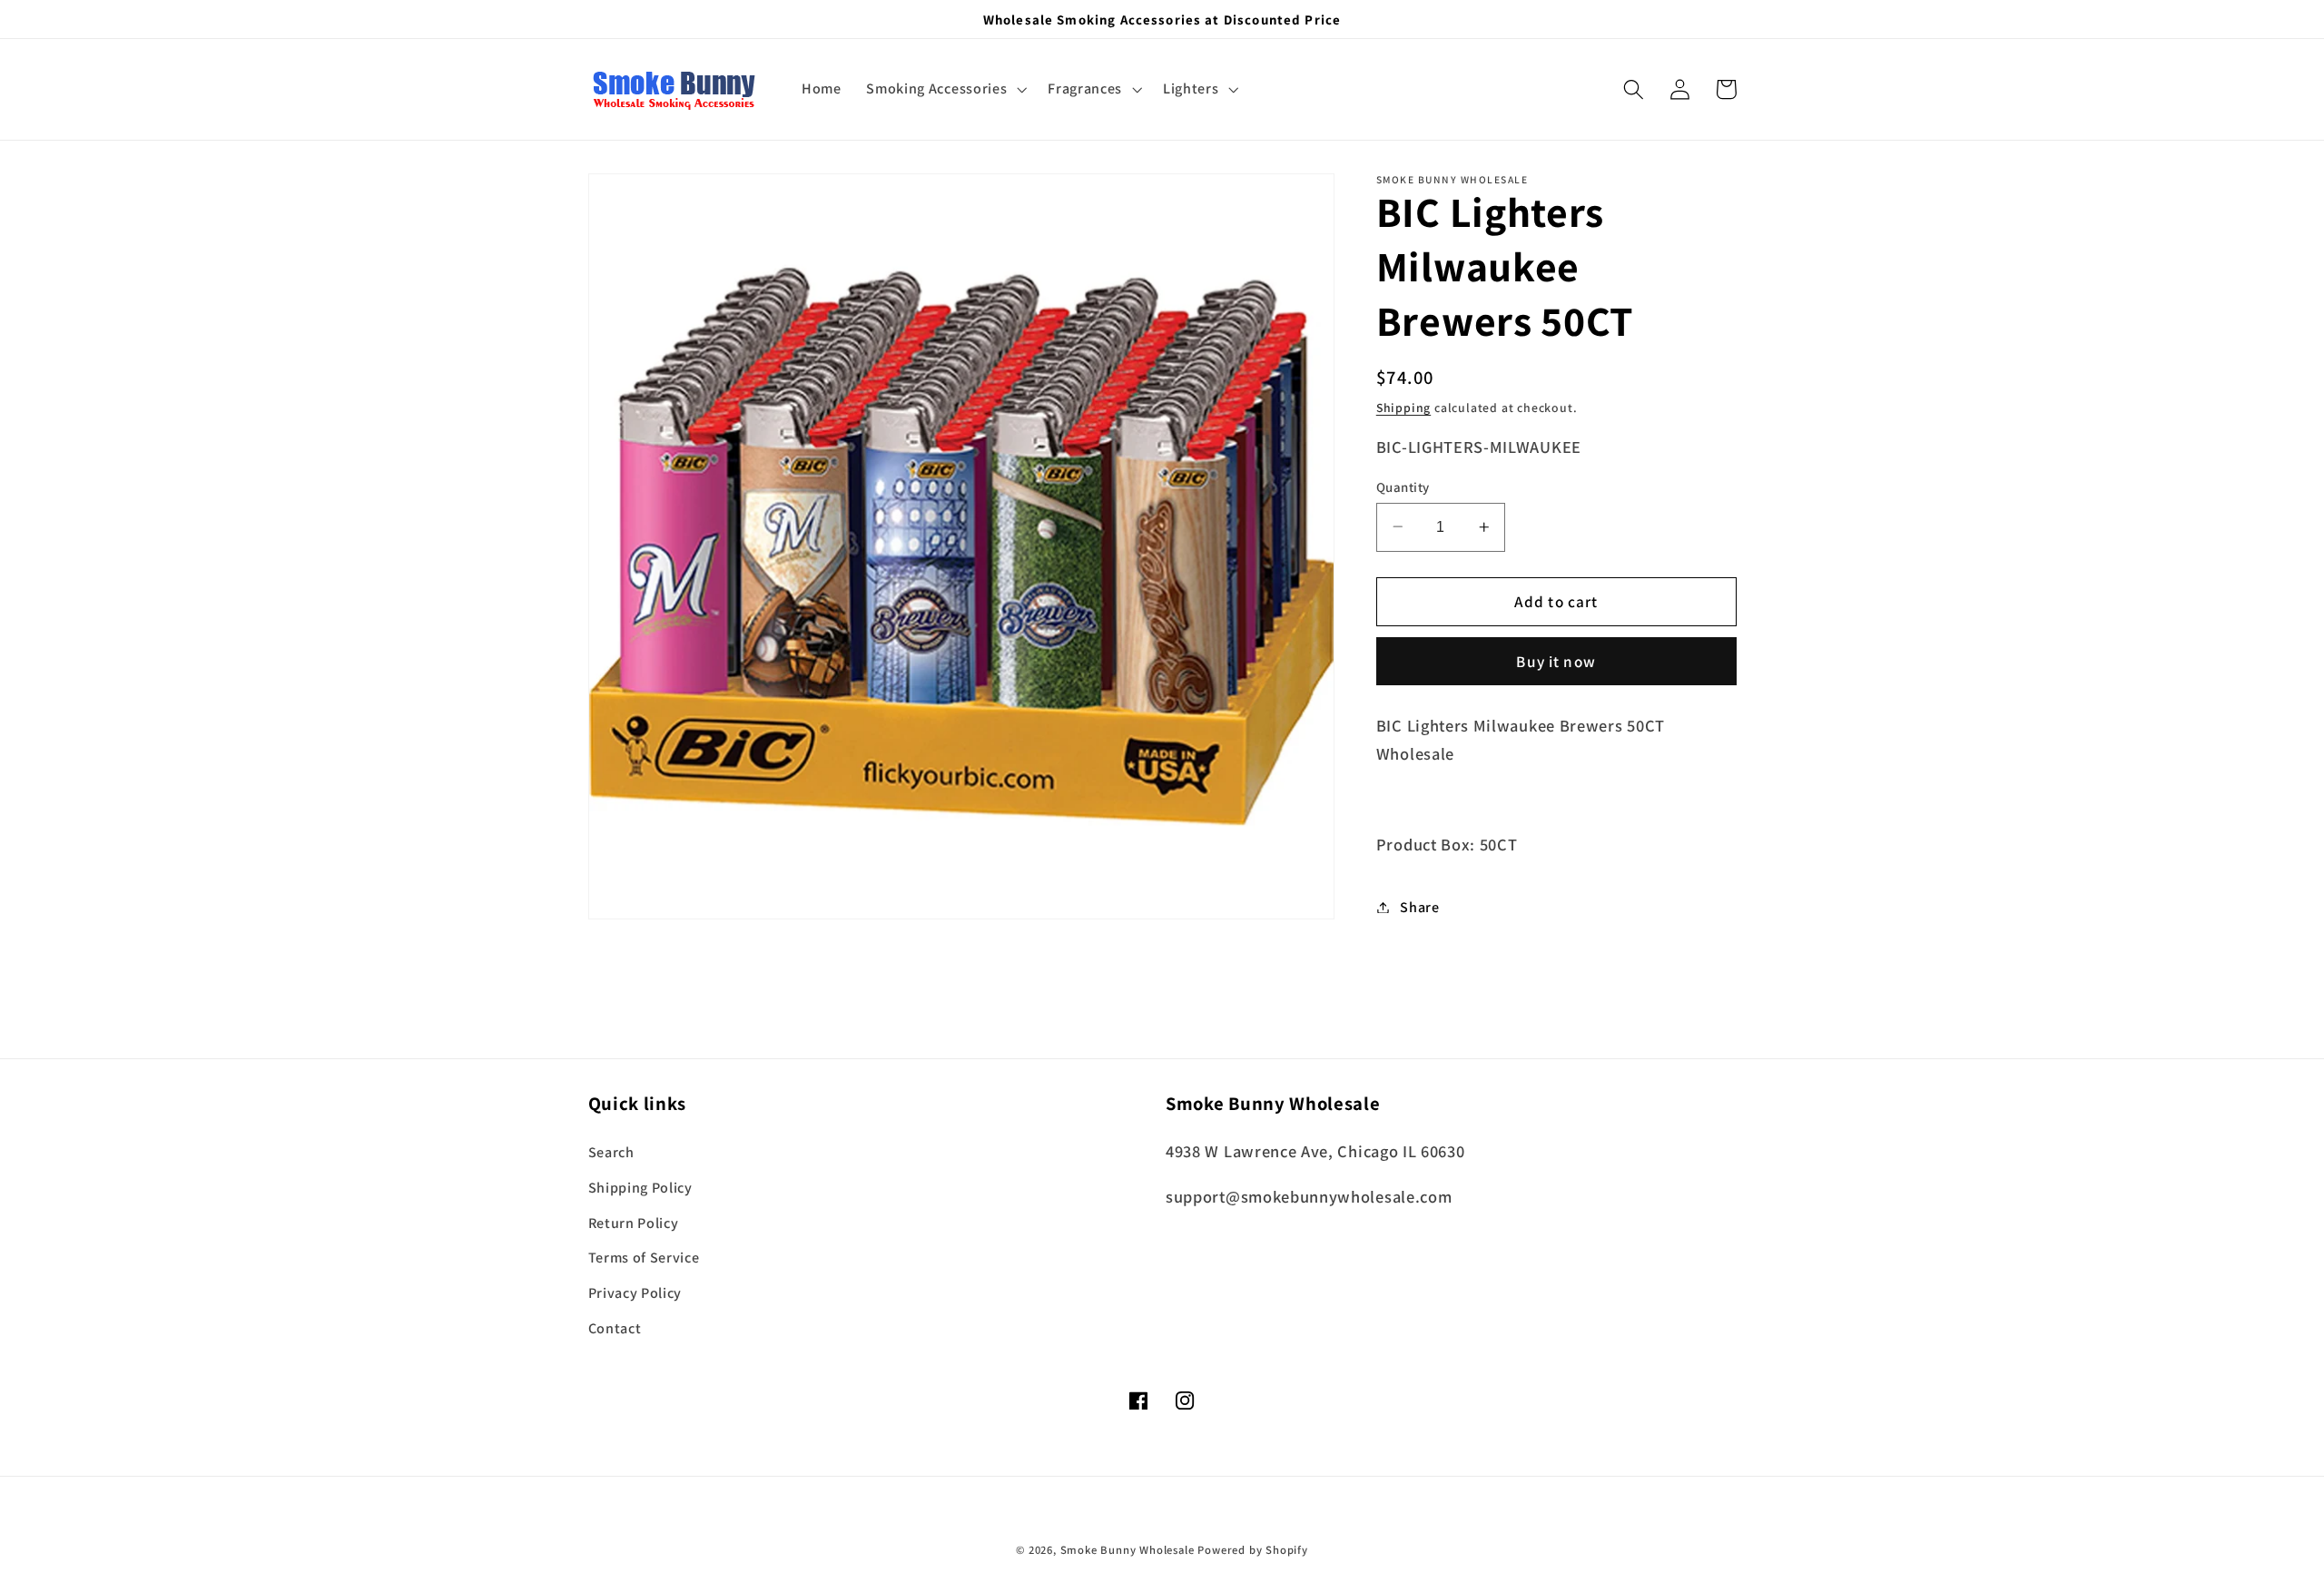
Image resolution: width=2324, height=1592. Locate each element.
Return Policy (634, 1223)
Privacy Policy (635, 1293)
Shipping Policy (640, 1188)
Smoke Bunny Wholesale (1128, 1550)
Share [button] (1419, 907)
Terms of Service (644, 1258)
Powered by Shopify (1253, 1550)
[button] (944, 90)
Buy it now (1556, 661)
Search (611, 1152)
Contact (615, 1328)
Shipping (1403, 407)
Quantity (1403, 486)
